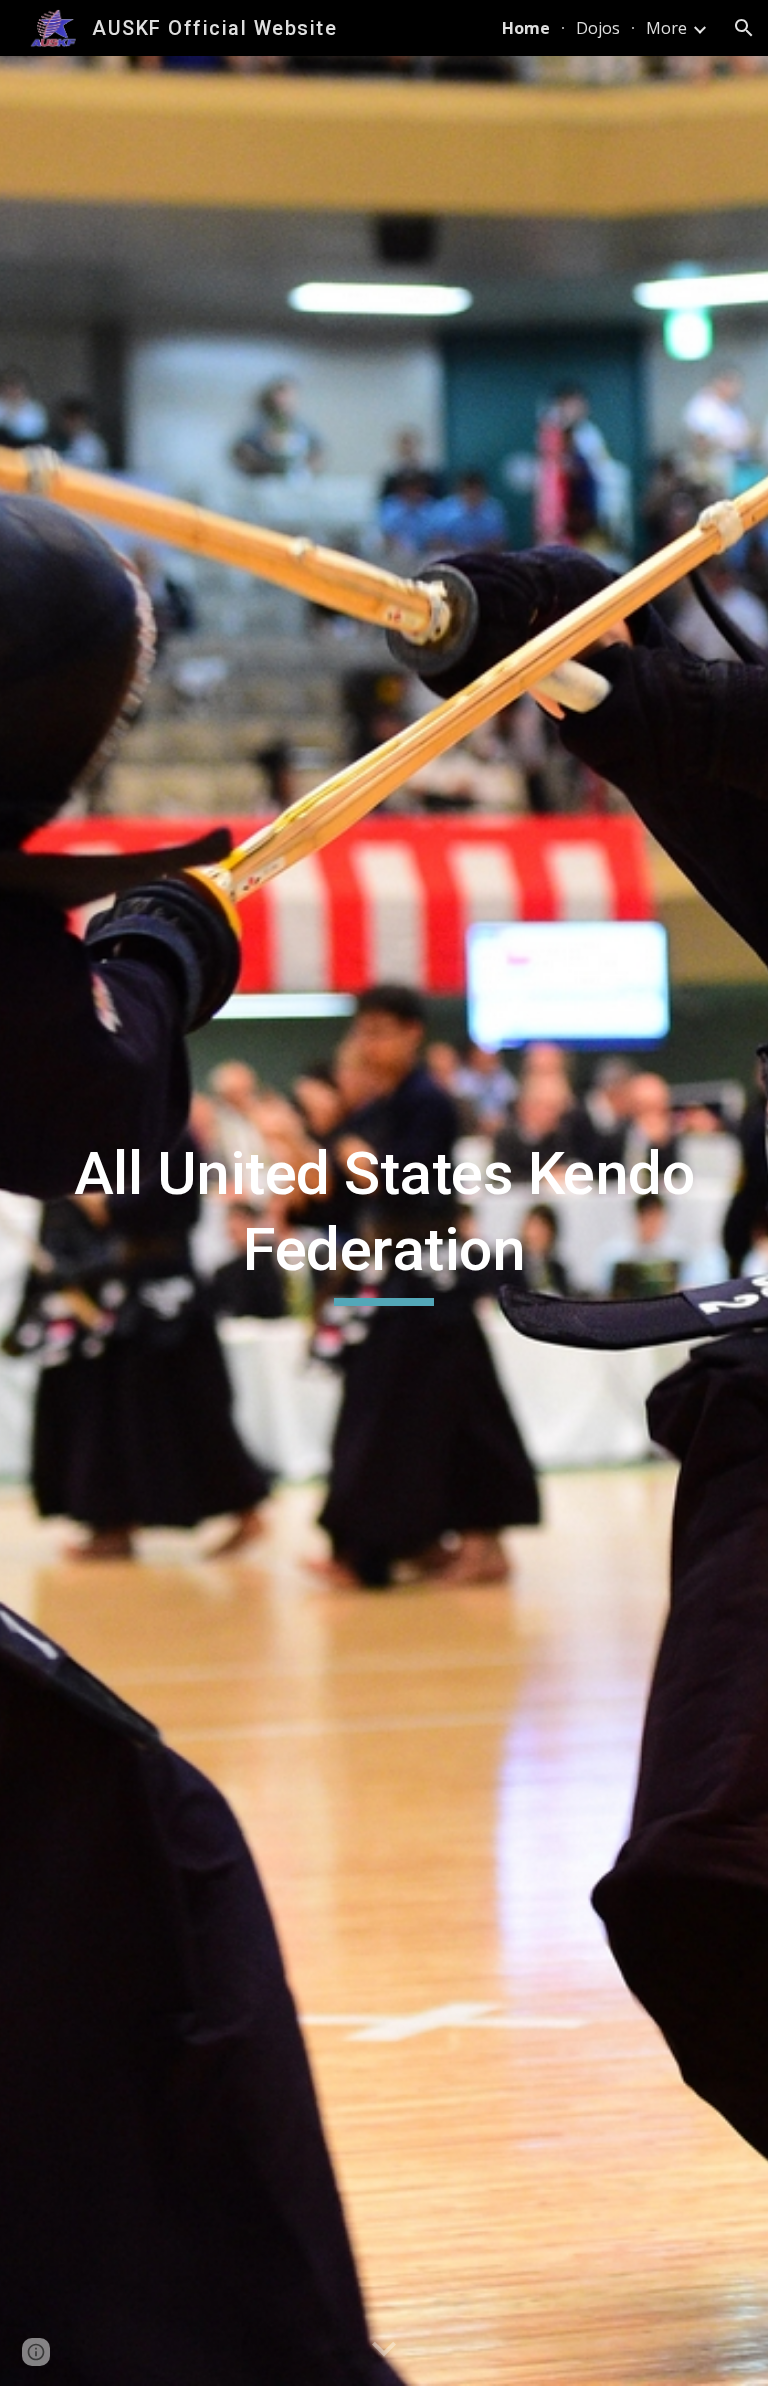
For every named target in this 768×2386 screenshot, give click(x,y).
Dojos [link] (598, 28)
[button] (744, 28)
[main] (383, 1220)
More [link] (666, 28)
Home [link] (526, 28)
